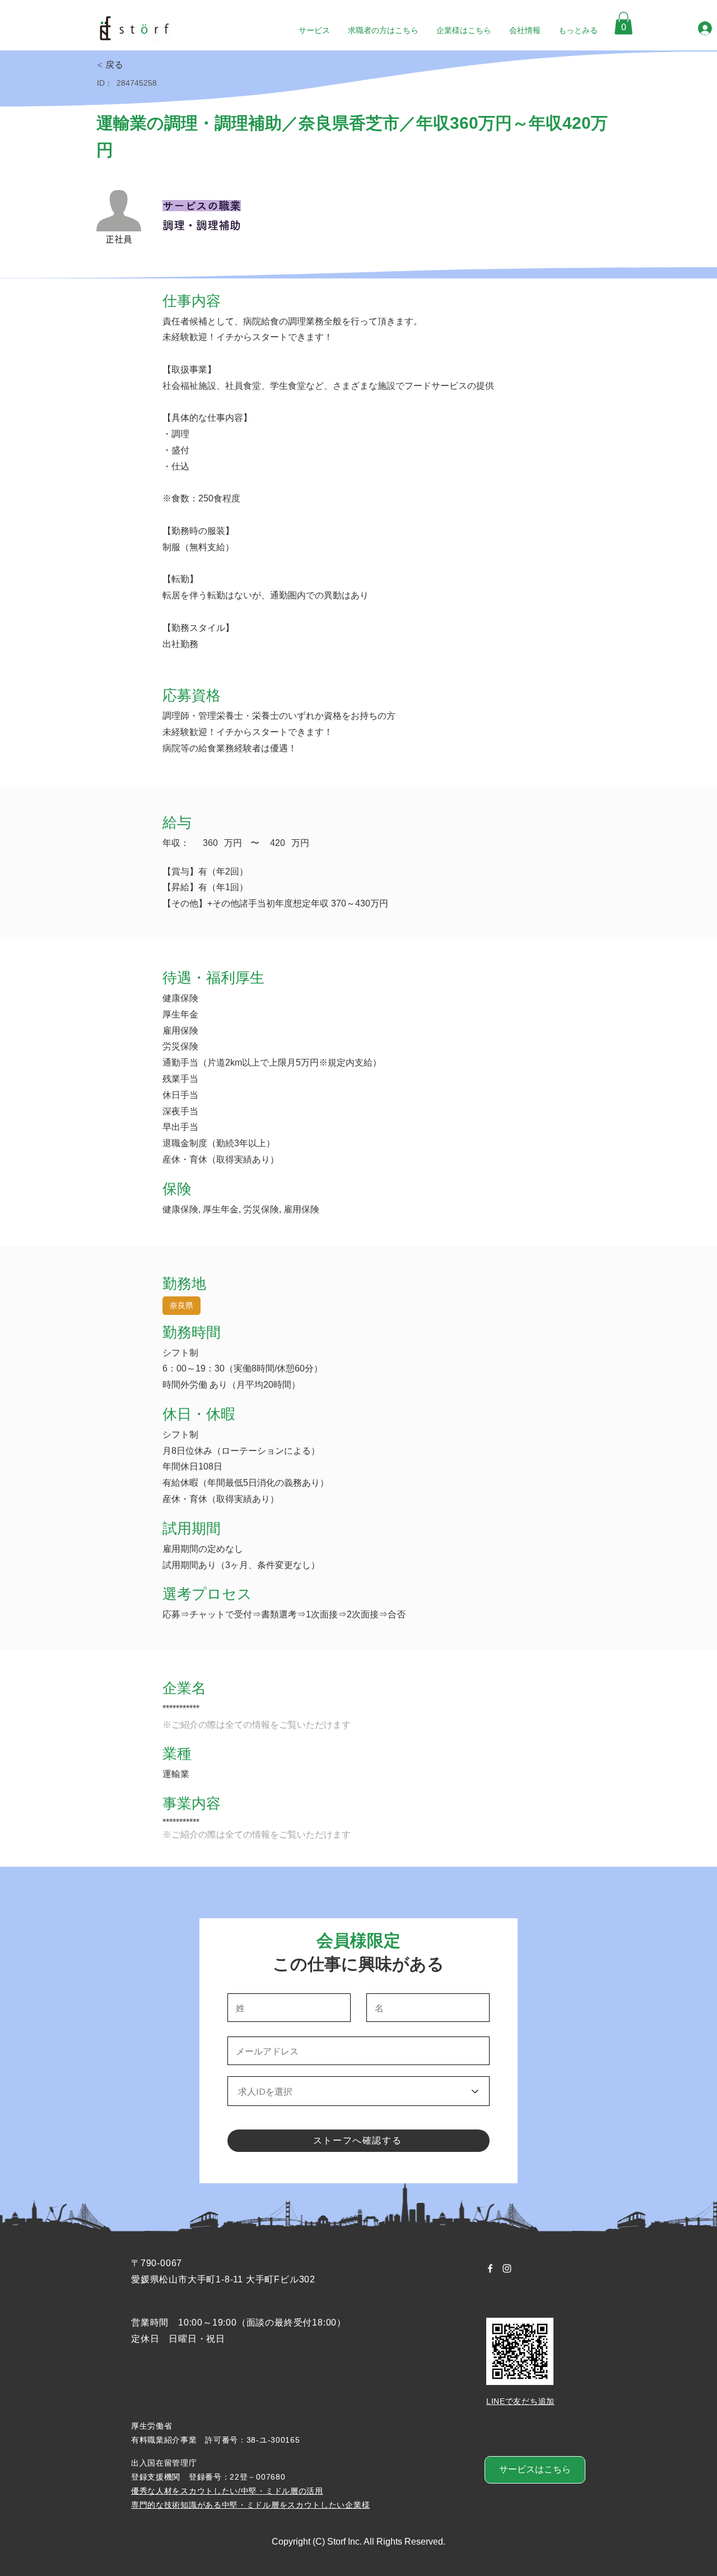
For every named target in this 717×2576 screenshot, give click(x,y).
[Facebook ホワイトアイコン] (490, 2268)
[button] (623, 23)
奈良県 (181, 1305)
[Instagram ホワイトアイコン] (507, 2268)
